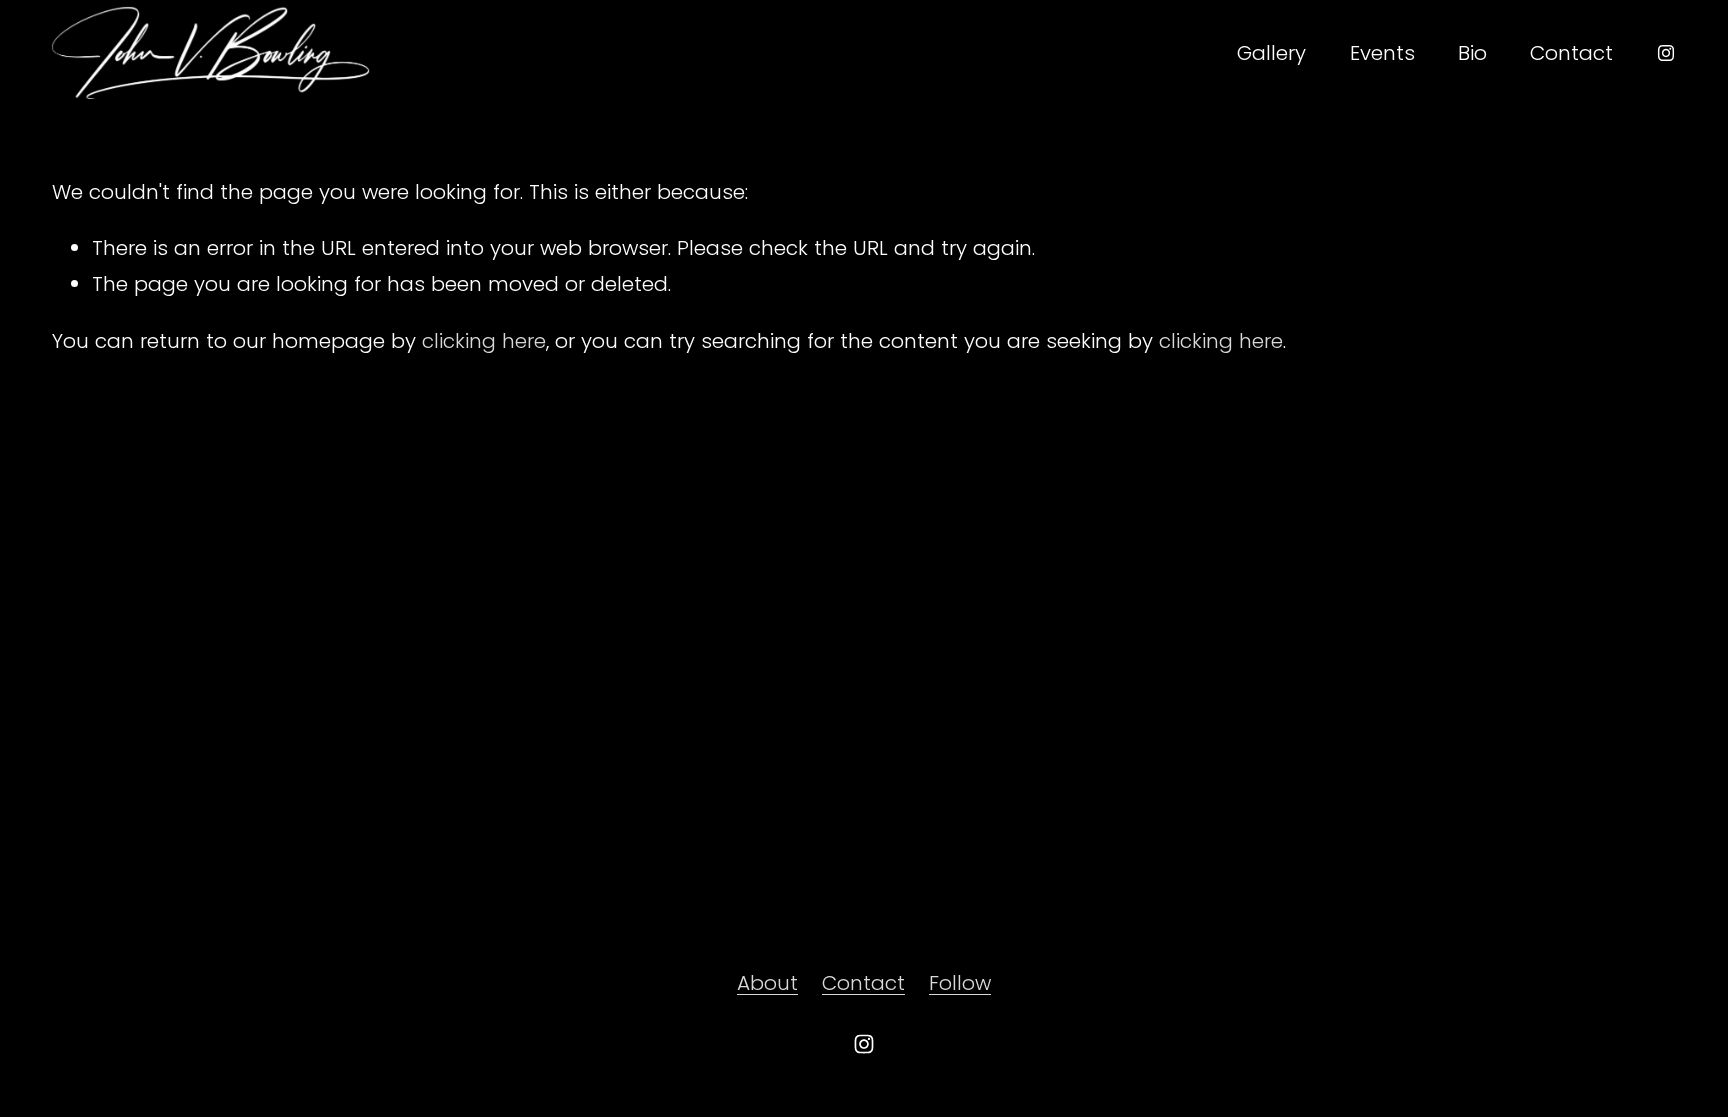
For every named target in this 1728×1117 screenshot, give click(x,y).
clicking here (484, 341)
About (767, 983)
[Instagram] (1666, 53)
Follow (960, 983)
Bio (1472, 53)
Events (1382, 53)
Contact (1571, 53)
